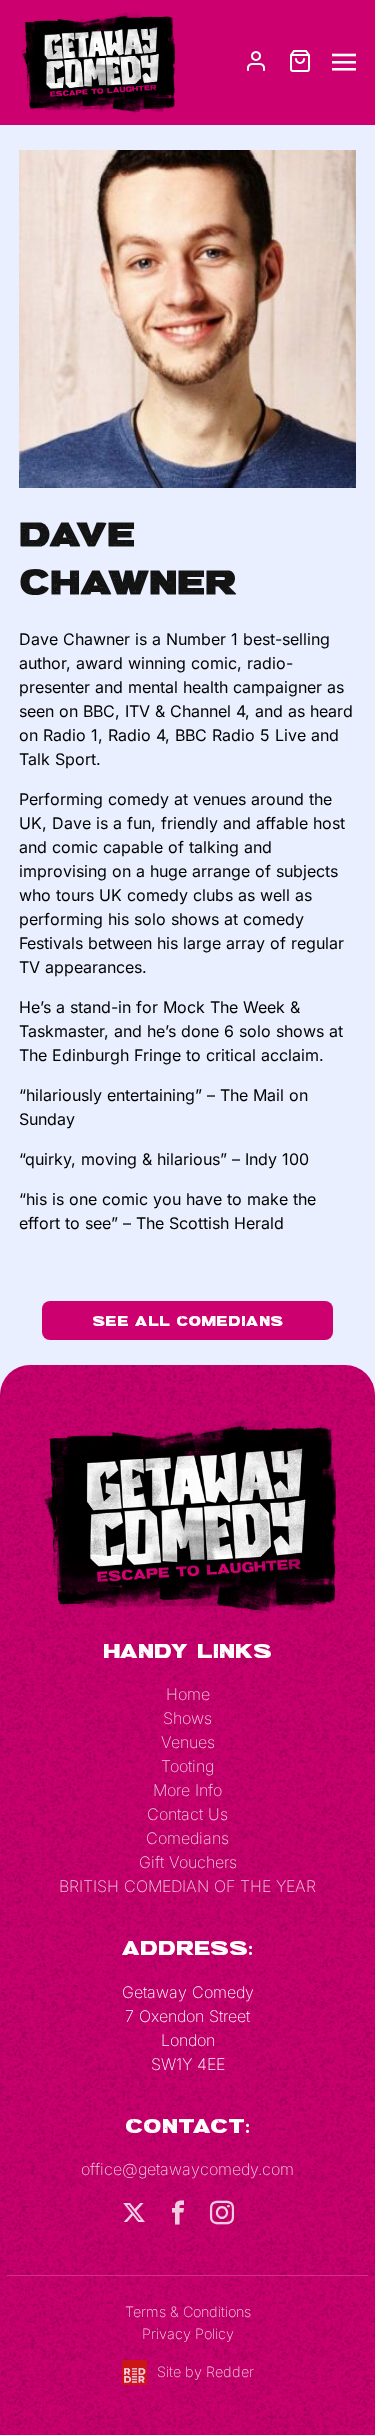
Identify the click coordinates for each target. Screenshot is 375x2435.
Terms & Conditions (188, 2311)
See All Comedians (187, 1320)
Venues (188, 1742)
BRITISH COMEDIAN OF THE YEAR (187, 1886)
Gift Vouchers (188, 1862)
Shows (187, 1718)
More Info (187, 1790)
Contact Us (187, 1814)
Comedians (187, 1838)
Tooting (187, 1766)
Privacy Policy (188, 2333)
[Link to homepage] (97, 61)
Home (188, 1694)
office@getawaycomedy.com (187, 2169)
